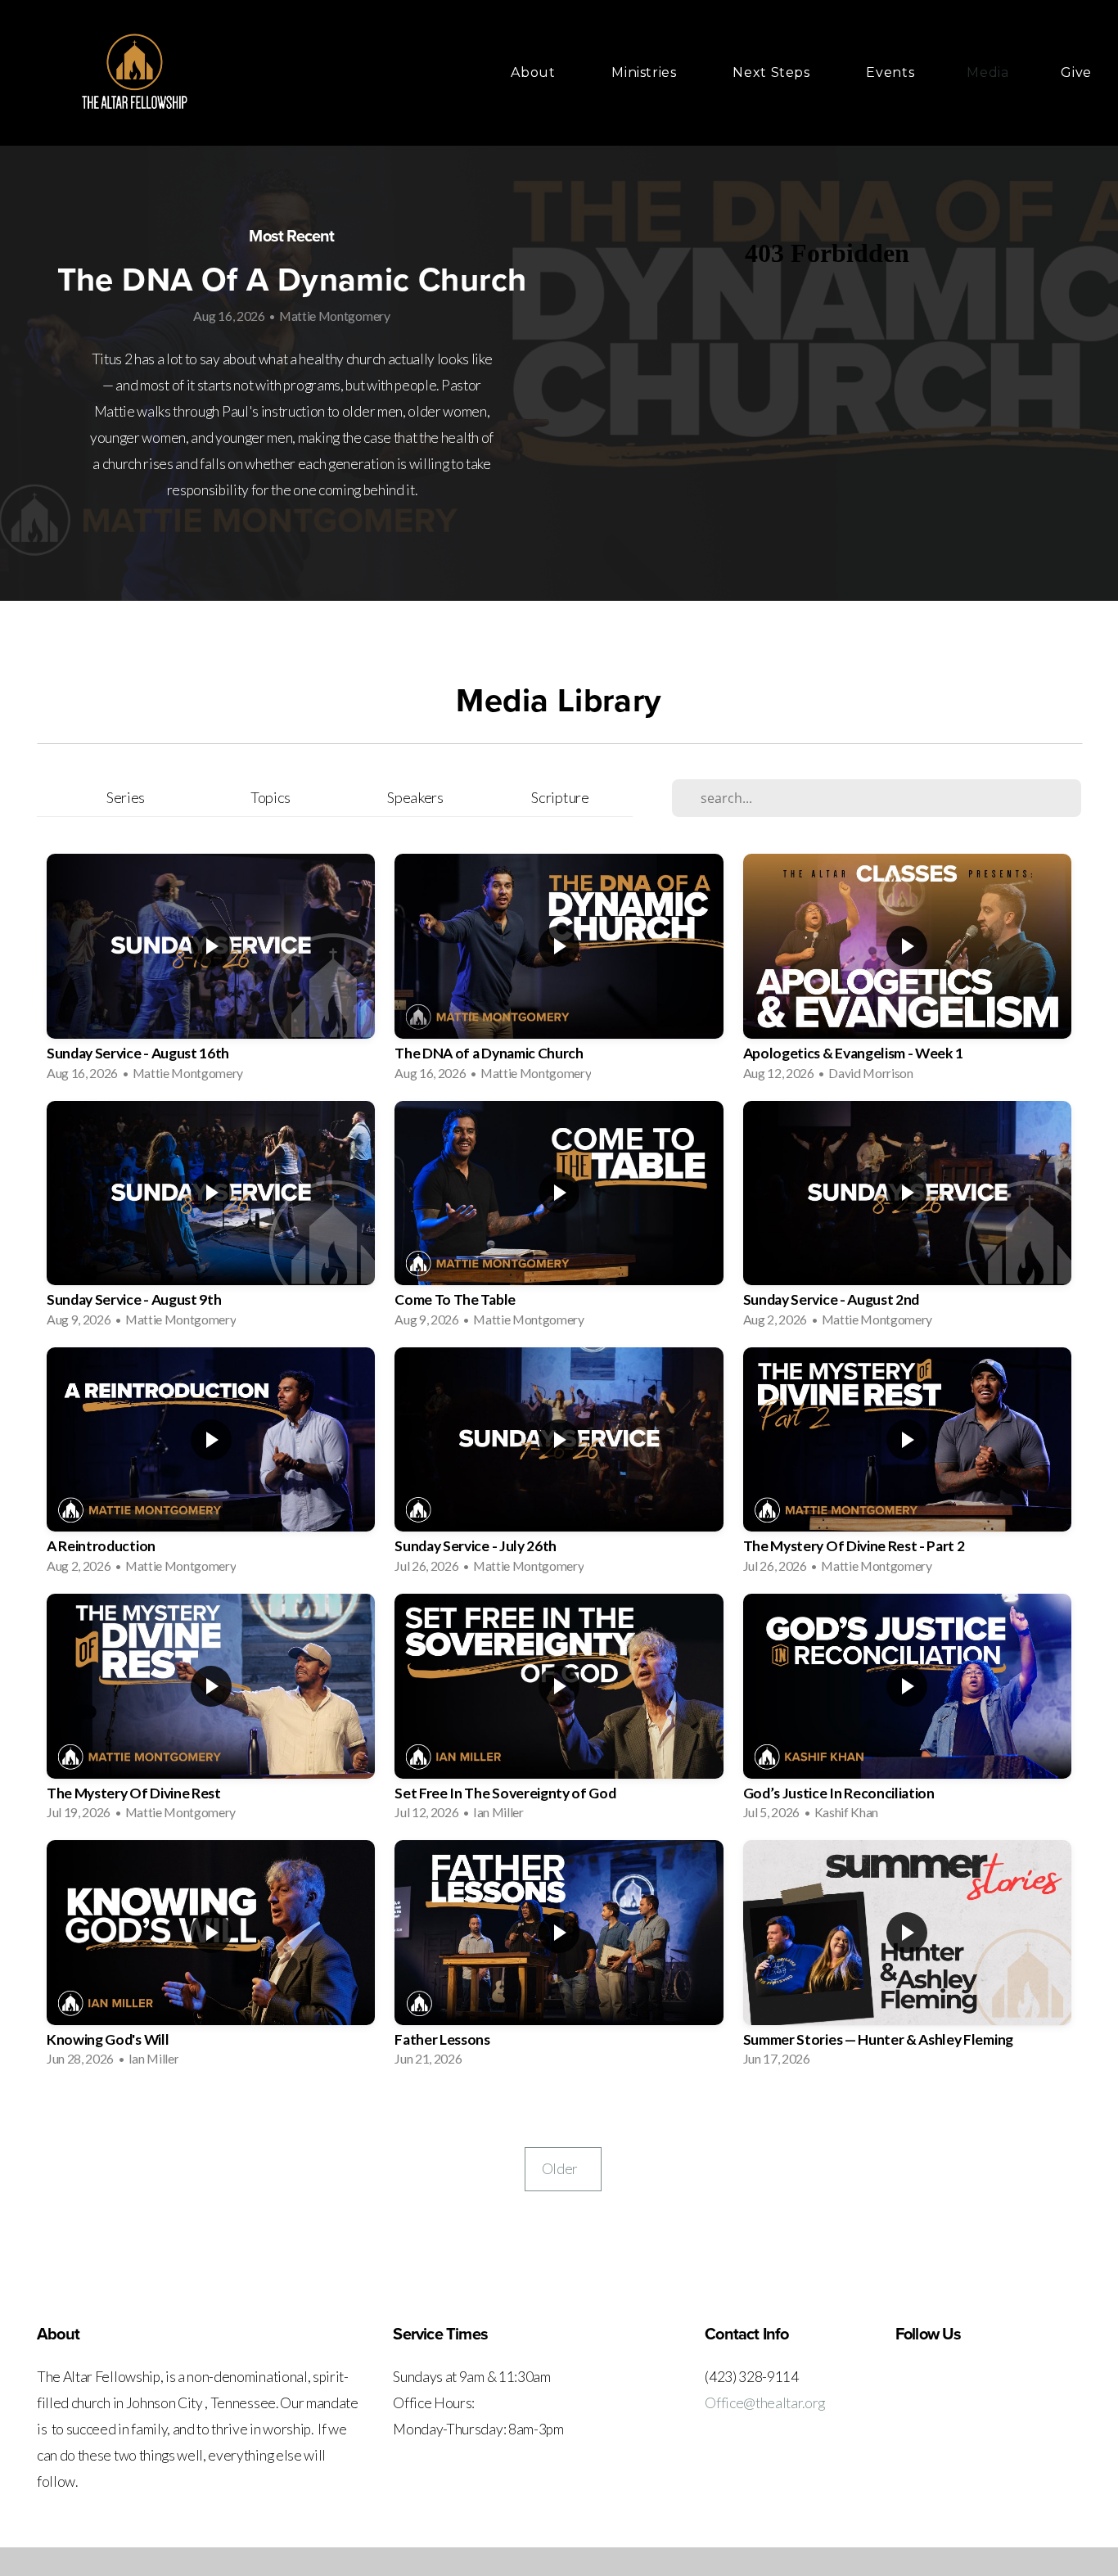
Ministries (646, 72)
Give (1076, 72)
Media (987, 72)
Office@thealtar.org (765, 2403)
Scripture (560, 797)
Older (563, 2169)
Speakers (415, 797)
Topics (270, 797)
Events (890, 72)
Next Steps (773, 72)
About (535, 72)
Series (126, 797)
